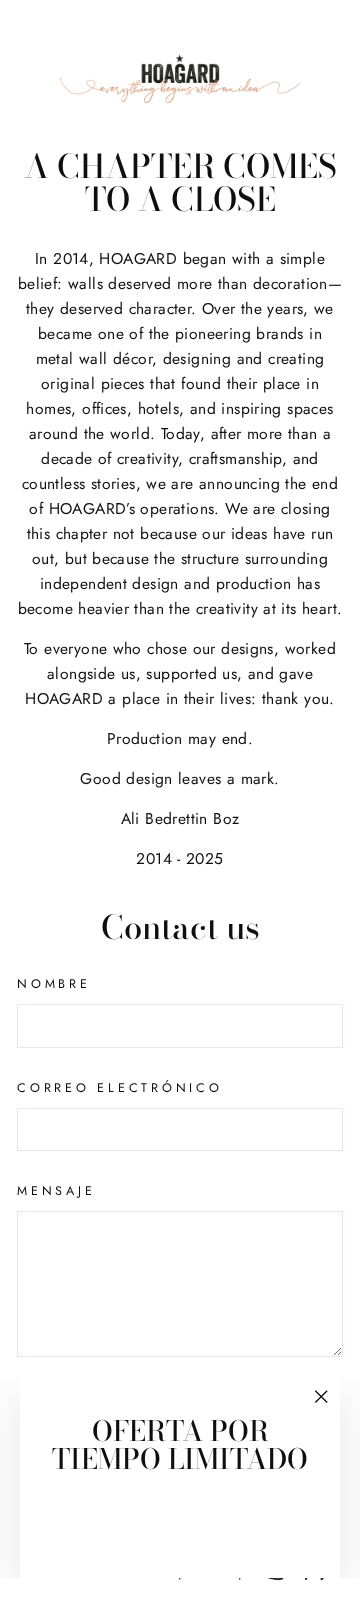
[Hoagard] (180, 79)
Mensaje (56, 1191)
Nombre (54, 984)
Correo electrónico (120, 1088)
